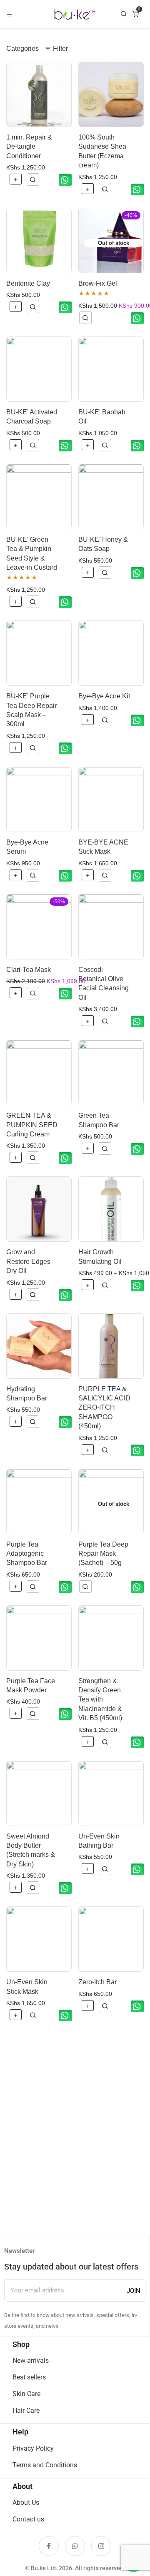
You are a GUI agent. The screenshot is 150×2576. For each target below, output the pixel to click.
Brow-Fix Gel (98, 283)
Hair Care (26, 2410)
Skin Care (26, 2394)
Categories (22, 49)
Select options (88, 1286)
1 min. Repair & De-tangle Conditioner (29, 147)
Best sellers (29, 2377)
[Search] (126, 14)
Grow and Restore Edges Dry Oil (28, 1261)
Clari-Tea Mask (29, 970)
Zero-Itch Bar (97, 1982)
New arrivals (31, 2361)
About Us (26, 2503)
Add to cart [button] (16, 180)
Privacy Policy (33, 2448)
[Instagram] (101, 2546)
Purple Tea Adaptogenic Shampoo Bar (27, 1554)
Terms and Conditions (45, 2465)
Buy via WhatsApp (65, 180)
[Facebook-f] (49, 2546)
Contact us (28, 2519)
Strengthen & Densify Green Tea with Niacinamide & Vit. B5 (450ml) (100, 1700)
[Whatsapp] (75, 2546)
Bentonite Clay (28, 283)
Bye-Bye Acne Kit (104, 696)
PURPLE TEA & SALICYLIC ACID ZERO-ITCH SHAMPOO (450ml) (104, 1408)
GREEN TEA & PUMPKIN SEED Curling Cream (32, 1125)
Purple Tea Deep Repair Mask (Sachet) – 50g (103, 1554)
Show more (33, 179)
